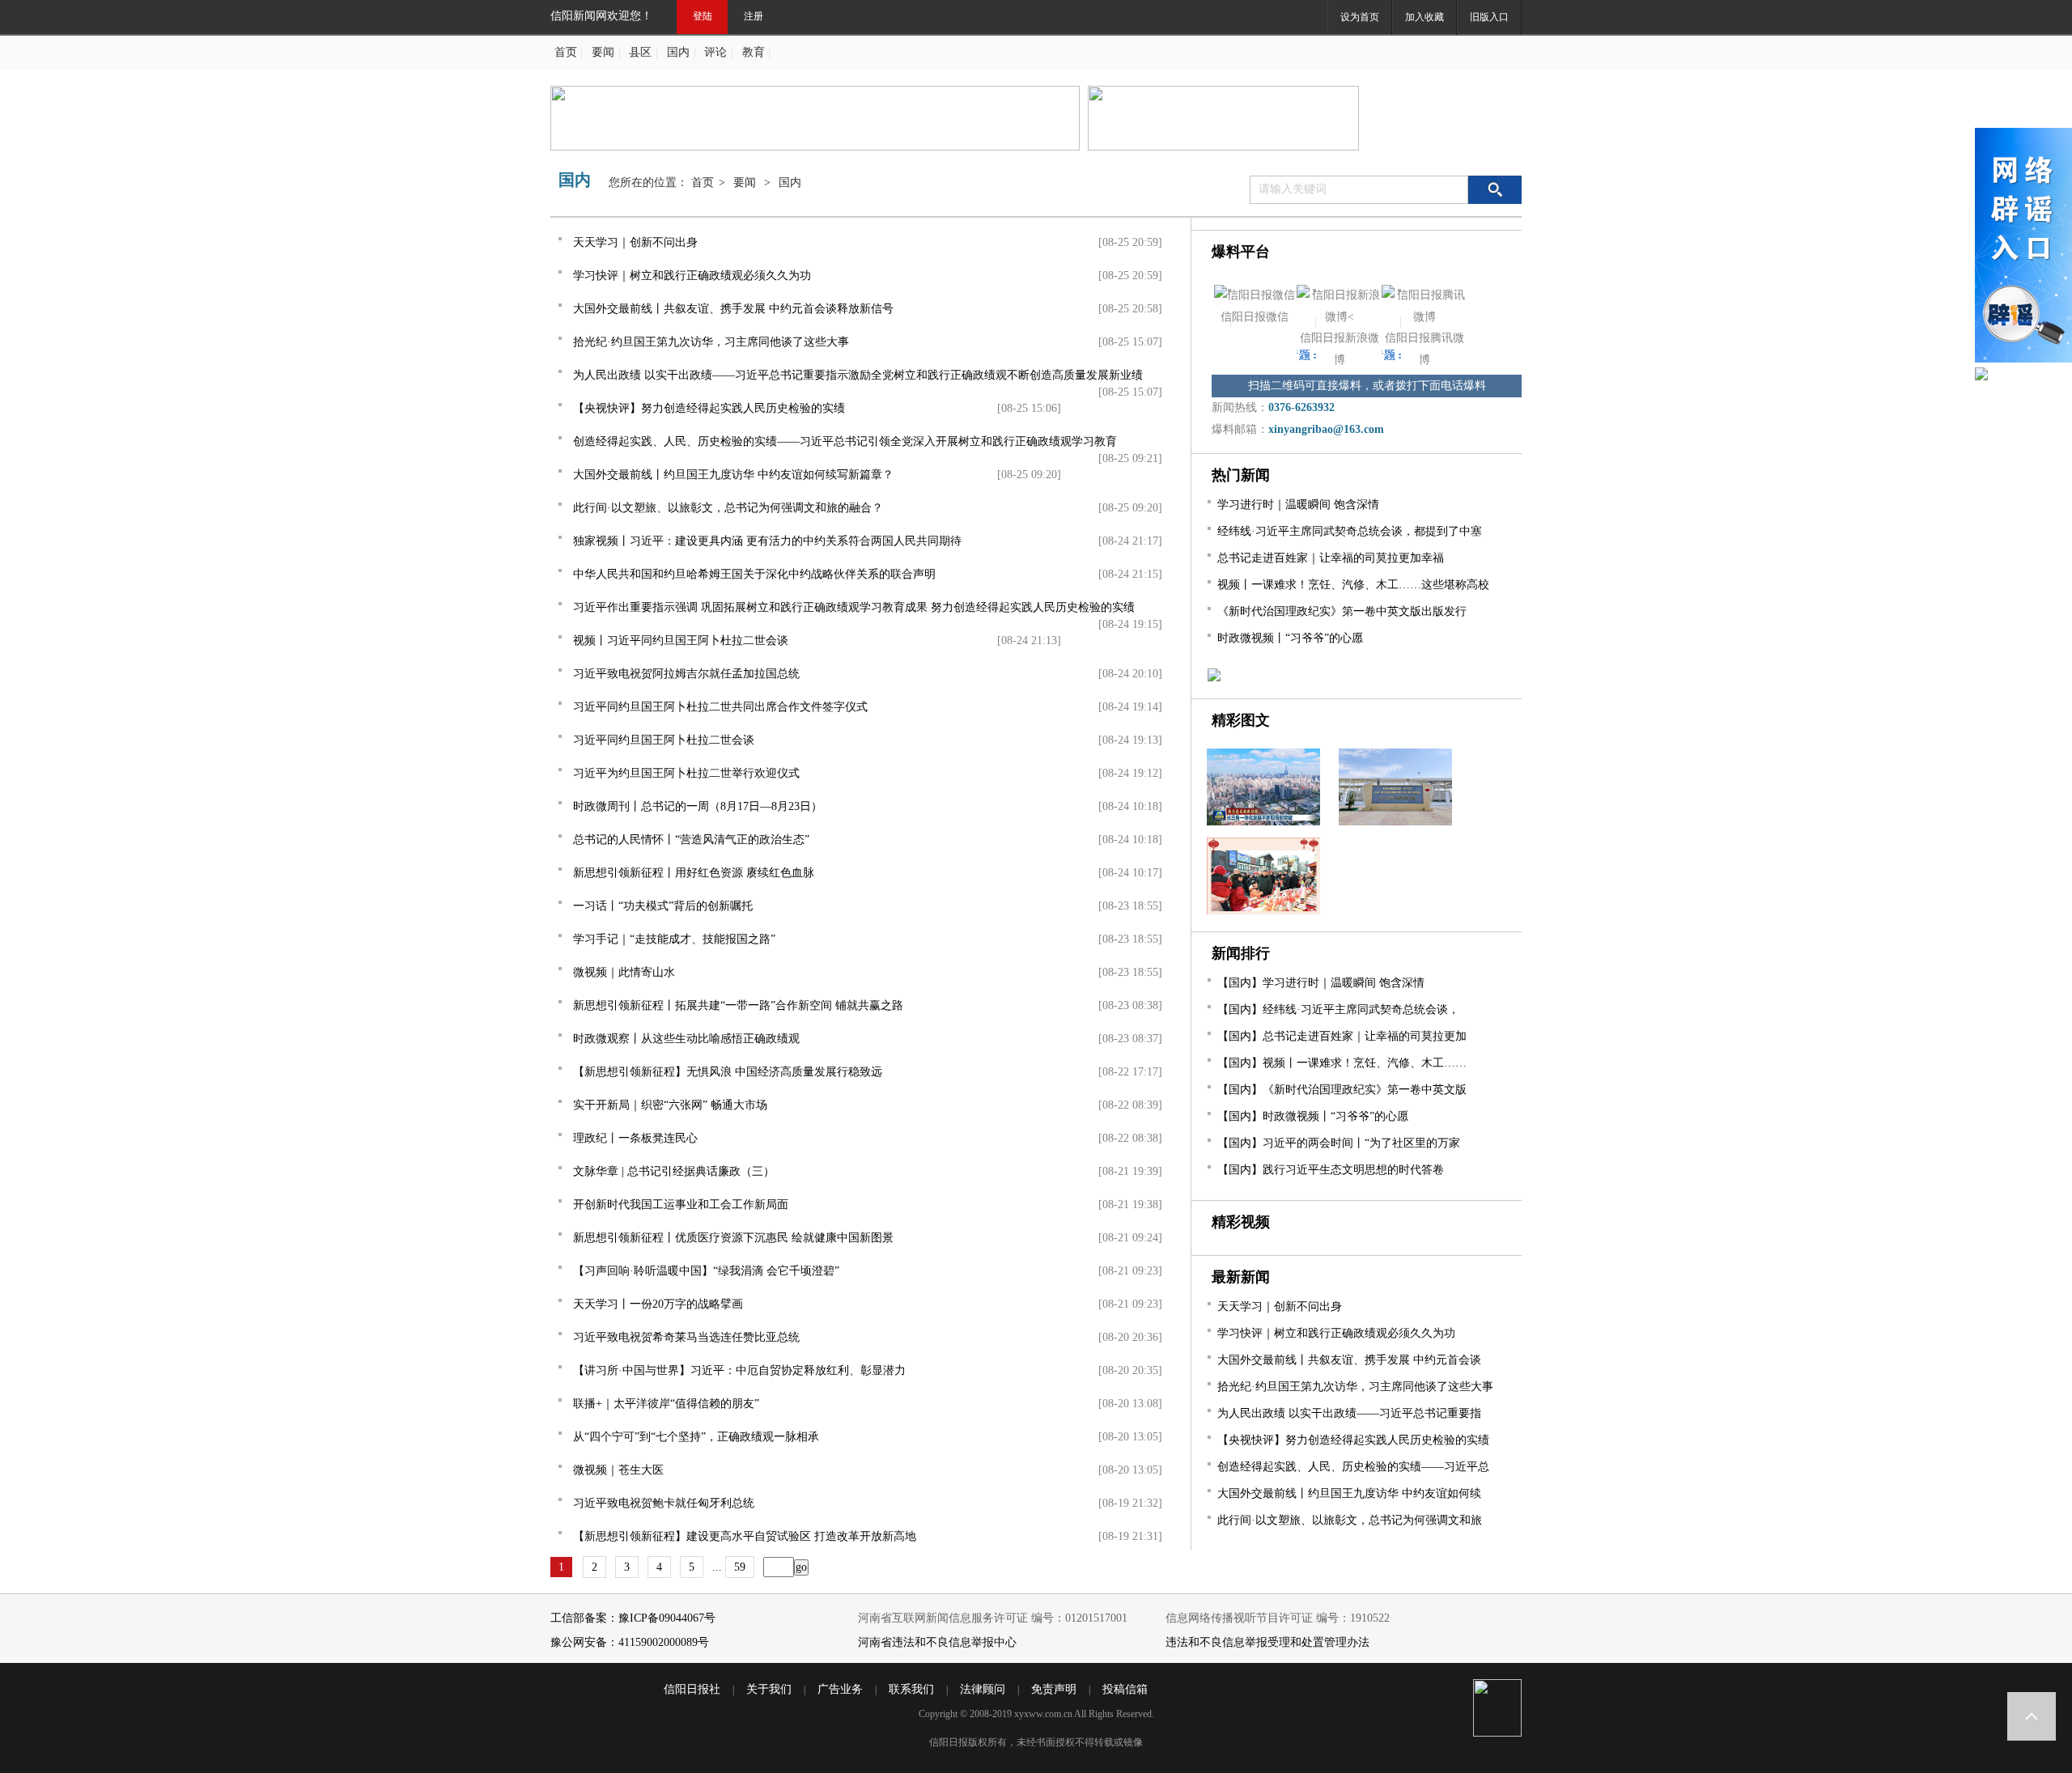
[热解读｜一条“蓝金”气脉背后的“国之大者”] (1388, 822)
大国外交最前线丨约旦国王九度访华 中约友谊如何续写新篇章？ (733, 475)
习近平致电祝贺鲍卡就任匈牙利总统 (664, 1503)
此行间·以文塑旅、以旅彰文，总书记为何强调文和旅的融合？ (728, 508)
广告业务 (840, 1689)
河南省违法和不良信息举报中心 (937, 1642)
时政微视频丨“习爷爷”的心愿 (1290, 638)
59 (740, 1567)
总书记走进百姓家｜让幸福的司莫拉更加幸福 (1331, 558)
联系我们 (911, 1689)
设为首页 (1360, 17)
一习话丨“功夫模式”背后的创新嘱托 (663, 906)
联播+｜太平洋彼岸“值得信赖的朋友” (666, 1404)
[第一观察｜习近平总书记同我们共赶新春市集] (1256, 911)
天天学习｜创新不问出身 (635, 242)
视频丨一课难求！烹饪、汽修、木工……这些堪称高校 (1353, 585)
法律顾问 (983, 1689)
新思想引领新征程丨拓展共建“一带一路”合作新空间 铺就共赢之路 (738, 1005)
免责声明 (1054, 1689)
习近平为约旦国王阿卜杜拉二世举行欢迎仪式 (686, 773)
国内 (678, 52)
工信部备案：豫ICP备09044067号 (633, 1618)
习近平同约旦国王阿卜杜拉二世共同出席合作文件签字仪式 (720, 707)
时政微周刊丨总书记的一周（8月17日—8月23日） (698, 806)
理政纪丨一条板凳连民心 (635, 1138)
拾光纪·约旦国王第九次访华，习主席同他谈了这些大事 (711, 342)
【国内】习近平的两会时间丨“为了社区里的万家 (1339, 1143)
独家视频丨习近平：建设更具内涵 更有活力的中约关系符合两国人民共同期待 (767, 541)
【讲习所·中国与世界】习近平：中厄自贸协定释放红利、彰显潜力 (739, 1370)
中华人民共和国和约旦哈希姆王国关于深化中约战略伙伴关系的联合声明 (754, 574)
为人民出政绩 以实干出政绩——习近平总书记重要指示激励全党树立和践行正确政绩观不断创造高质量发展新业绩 (858, 375)
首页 (566, 52)
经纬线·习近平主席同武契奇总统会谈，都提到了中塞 (1350, 531)
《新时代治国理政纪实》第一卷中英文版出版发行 (1342, 611)
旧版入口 (1489, 17)
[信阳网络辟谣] (2023, 248)
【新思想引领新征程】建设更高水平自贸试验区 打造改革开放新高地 (745, 1536)
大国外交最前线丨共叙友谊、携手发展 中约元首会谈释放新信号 (733, 309)
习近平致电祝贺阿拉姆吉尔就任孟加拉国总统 (686, 674)
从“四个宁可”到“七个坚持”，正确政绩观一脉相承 (696, 1437)
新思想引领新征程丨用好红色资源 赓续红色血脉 (694, 873)
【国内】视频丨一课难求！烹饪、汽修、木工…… (1342, 1063)
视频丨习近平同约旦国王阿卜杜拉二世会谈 (681, 640)
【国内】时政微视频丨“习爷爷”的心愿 (1313, 1116)
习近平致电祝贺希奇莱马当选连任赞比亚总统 (686, 1337)
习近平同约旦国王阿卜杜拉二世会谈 (664, 740)
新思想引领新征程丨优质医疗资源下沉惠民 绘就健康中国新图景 (733, 1238)
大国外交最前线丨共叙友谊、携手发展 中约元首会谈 (1349, 1360)
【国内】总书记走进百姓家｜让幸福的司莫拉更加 (1342, 1036)
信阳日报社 (692, 1689)
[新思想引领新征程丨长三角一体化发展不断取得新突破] (1257, 822)
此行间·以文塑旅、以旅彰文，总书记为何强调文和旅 (1350, 1520)
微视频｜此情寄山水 (624, 972)
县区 (640, 52)
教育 (754, 52)
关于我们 (769, 1689)
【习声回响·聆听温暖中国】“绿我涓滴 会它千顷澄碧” (706, 1271)
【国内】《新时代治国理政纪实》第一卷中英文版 (1342, 1090)
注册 (754, 16)
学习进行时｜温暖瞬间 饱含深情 (1298, 505)
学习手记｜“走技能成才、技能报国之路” (674, 939)
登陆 (703, 16)
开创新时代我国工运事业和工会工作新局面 (681, 1205)
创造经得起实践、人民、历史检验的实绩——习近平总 (1353, 1467)
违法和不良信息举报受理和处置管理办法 (1267, 1642)
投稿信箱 (1125, 1689)
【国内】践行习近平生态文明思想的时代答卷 (1331, 1170)
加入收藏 (1424, 17)
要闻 (603, 52)
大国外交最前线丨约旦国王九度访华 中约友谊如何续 (1349, 1493)
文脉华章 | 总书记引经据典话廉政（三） (674, 1171)
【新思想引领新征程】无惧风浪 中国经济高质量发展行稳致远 (728, 1072)
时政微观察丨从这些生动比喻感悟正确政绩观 (686, 1039)
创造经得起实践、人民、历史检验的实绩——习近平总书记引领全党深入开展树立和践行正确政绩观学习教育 (845, 441)
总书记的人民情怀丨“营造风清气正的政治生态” (691, 840)
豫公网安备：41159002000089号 (630, 1642)
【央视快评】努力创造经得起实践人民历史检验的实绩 (709, 408)
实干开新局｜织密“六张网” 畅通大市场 (670, 1105)
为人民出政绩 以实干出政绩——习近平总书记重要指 (1349, 1413)
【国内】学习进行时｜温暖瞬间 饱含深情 (1321, 983)
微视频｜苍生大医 (618, 1470)
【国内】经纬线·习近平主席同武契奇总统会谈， (1338, 1010)
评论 (715, 52)
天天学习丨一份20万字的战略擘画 (658, 1304)
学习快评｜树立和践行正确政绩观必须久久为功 (692, 276)
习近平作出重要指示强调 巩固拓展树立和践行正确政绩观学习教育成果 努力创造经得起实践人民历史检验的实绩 (854, 607)
